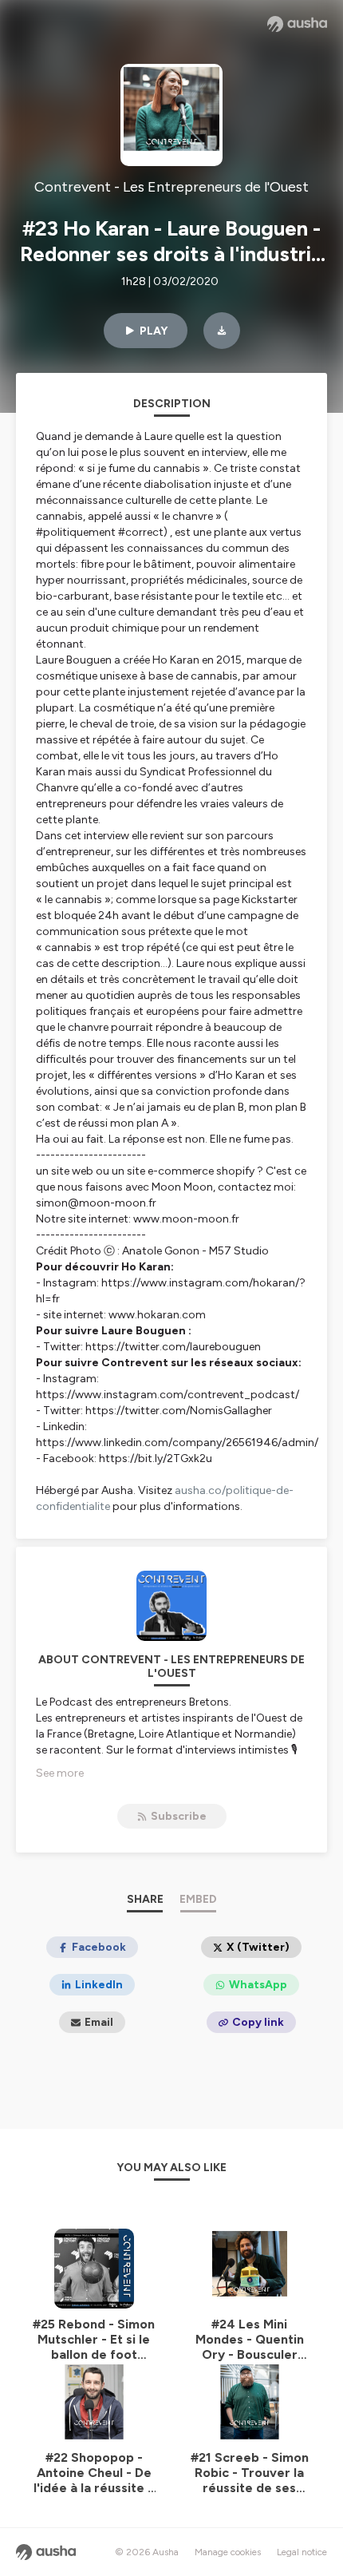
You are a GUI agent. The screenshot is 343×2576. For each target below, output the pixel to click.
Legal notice (302, 2552)
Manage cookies (228, 2552)
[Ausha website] (297, 24)
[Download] (222, 331)
